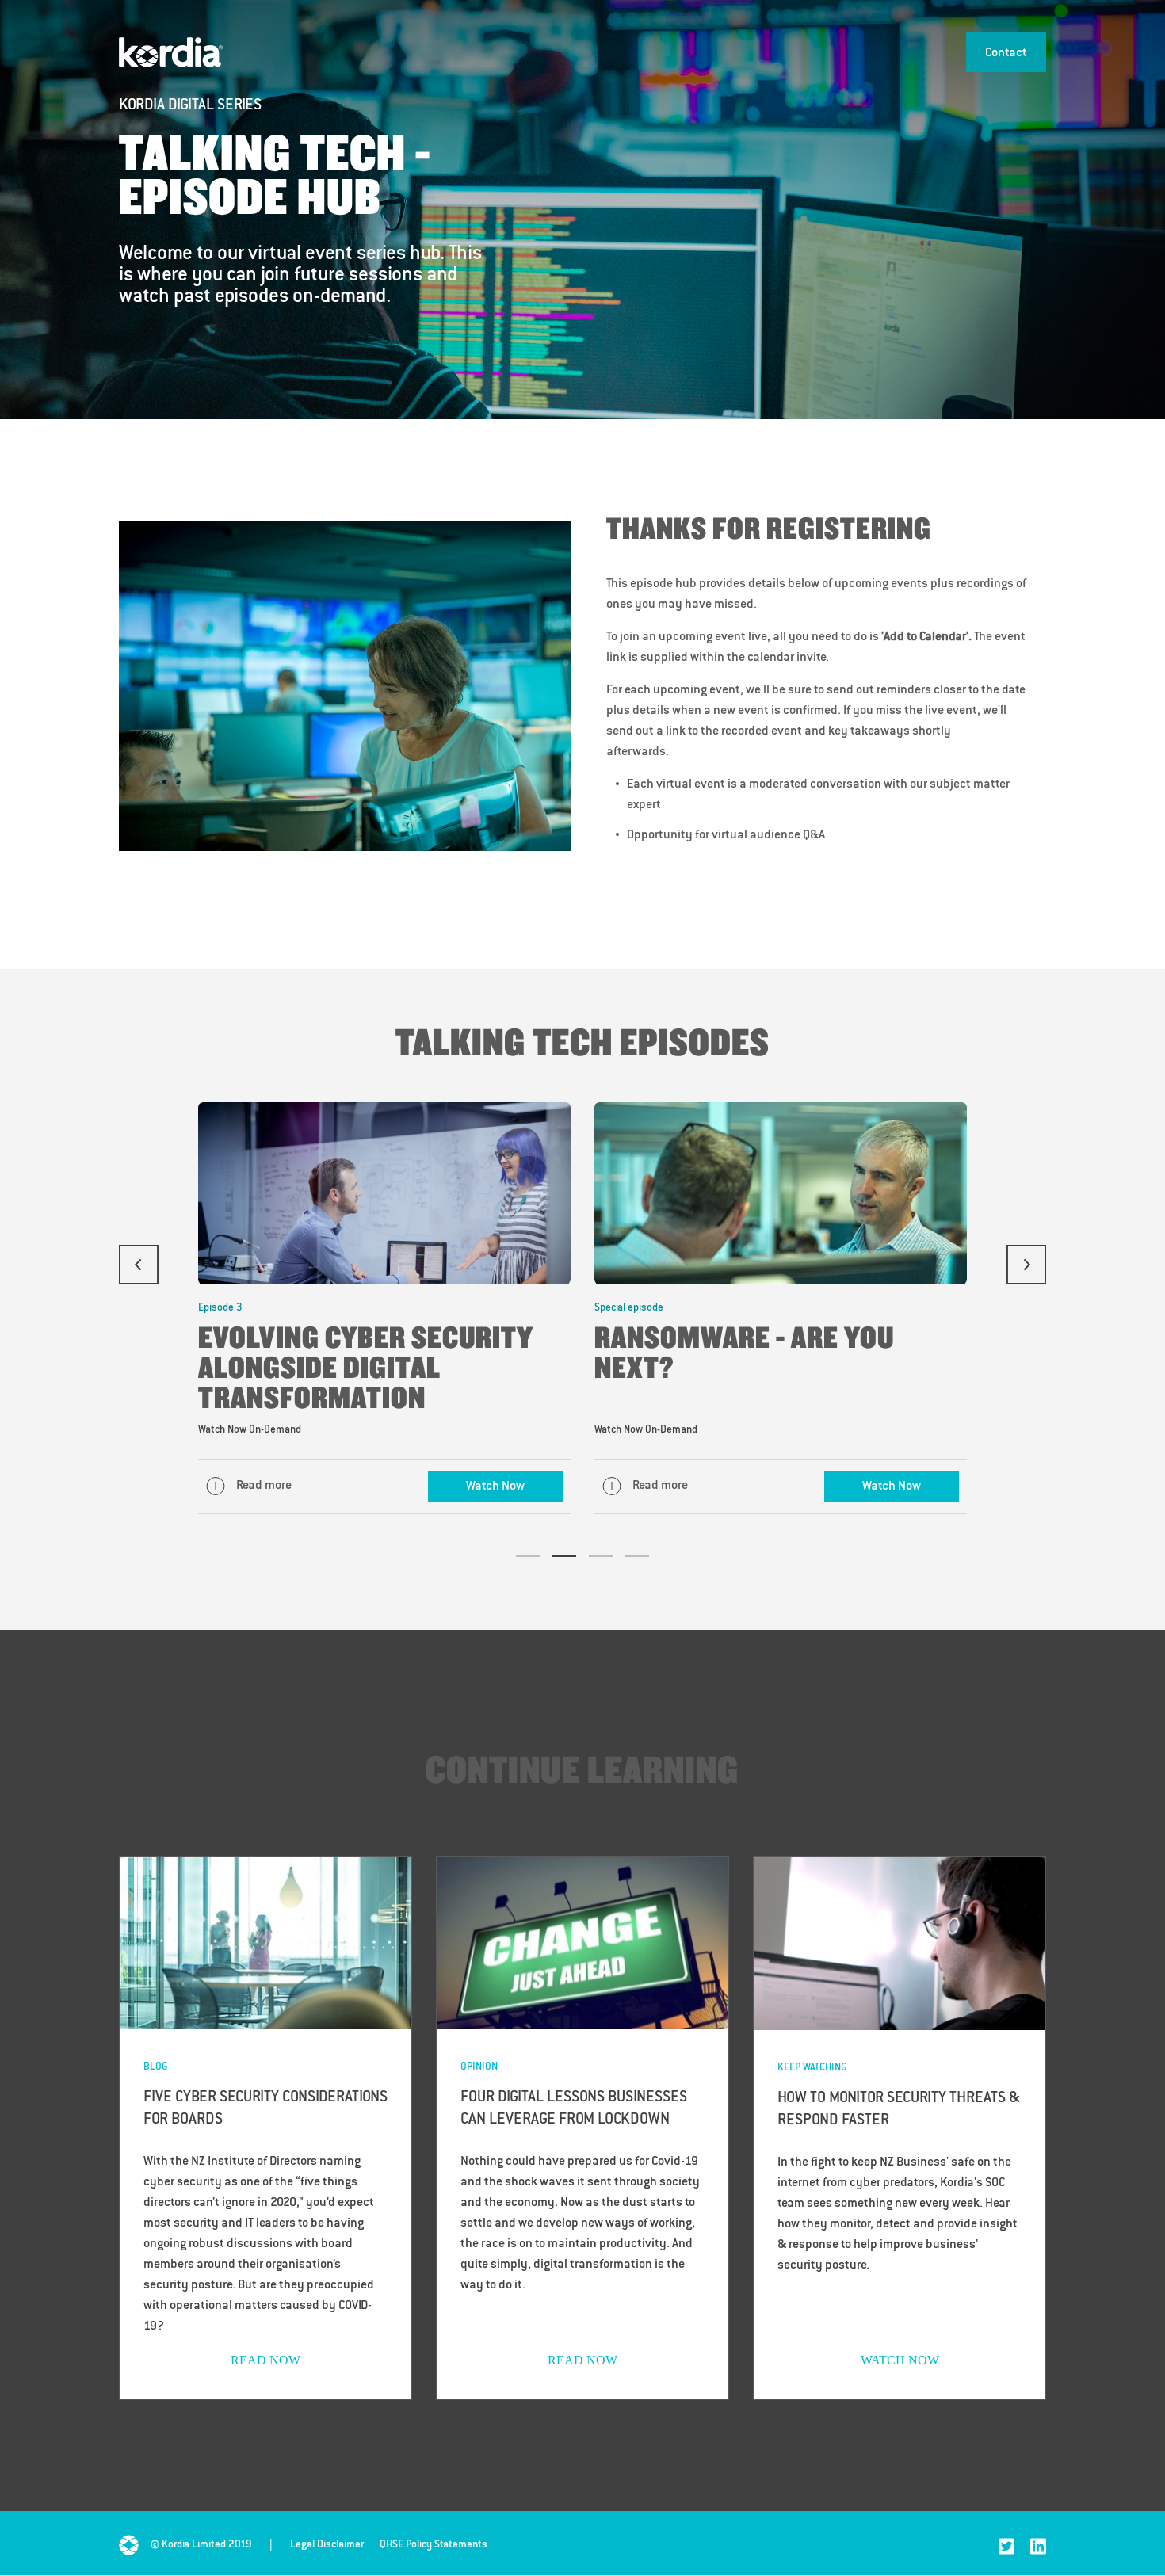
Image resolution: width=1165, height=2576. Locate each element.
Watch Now (495, 1487)
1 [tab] (528, 1556)
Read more (264, 1486)
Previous (139, 1265)
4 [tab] (637, 1556)
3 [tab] (601, 1556)
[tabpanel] (384, 1308)
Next (1026, 1265)
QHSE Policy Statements (434, 2545)
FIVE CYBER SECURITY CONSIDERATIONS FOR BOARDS (265, 2109)
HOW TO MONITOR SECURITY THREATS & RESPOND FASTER (899, 2110)
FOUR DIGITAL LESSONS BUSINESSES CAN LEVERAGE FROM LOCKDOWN (574, 2109)
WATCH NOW (900, 2360)
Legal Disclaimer (327, 2545)
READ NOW (265, 2360)
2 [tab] (564, 1556)
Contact (1006, 53)
